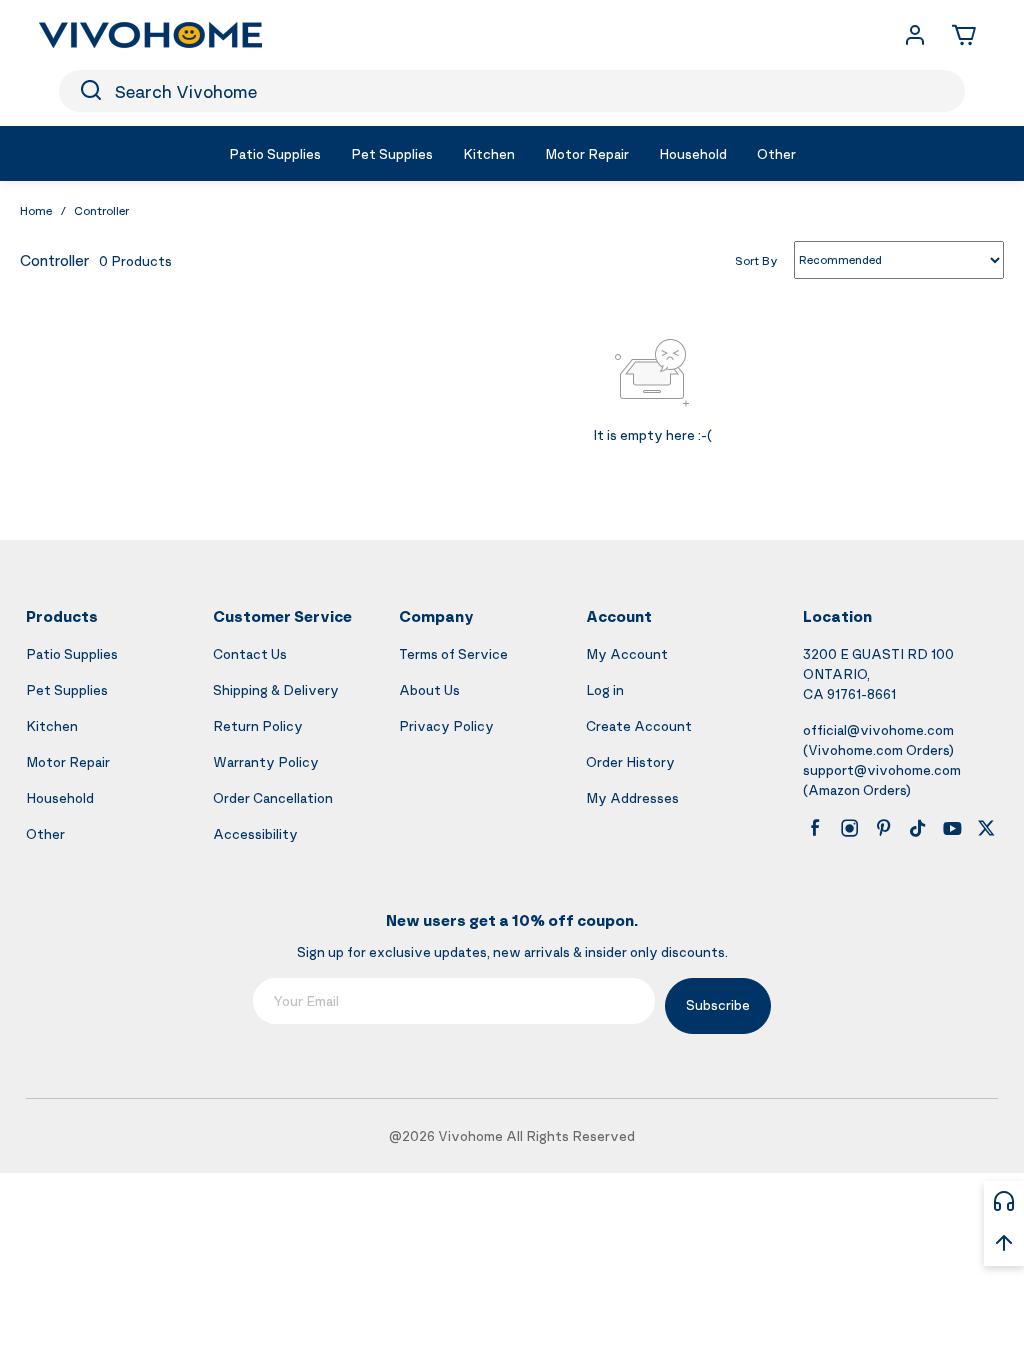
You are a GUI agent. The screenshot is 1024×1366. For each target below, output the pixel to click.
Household (60, 797)
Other (45, 833)
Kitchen (52, 725)
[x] (986, 828)
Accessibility (255, 833)
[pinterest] (884, 828)
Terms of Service (453, 653)
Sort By (756, 259)
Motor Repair (68, 761)
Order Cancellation (273, 797)
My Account (627, 653)
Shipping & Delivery (276, 689)
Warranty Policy (266, 761)
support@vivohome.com (882, 769)
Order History (630, 761)
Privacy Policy (446, 725)
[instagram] (850, 828)
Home (36, 210)
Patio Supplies (72, 653)
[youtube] (952, 828)
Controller (101, 210)
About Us (429, 689)
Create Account (639, 725)
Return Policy (258, 725)
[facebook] (815, 828)
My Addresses (632, 797)
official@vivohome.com (878, 729)
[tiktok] (918, 828)
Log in (605, 689)
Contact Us (250, 653)
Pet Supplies (67, 689)
